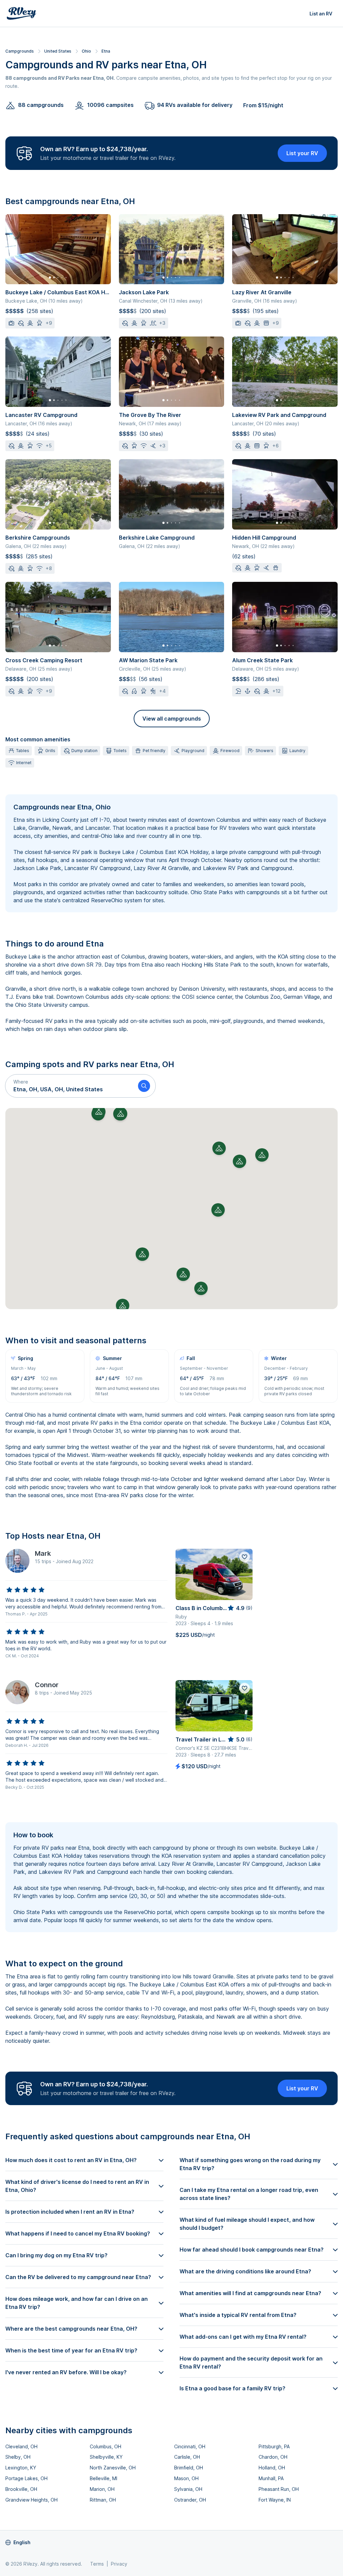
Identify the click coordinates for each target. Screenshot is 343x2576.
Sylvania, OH (188, 2489)
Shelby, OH (18, 2457)
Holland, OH (272, 2468)
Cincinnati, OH (190, 2446)
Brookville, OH (21, 2489)
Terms (97, 2564)
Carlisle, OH (187, 2457)
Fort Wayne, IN (275, 2500)
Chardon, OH (273, 2457)
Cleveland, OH (21, 2446)
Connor (47, 1685)
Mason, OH (186, 2478)
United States (58, 51)
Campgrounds (20, 51)
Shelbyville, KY (106, 2457)
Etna (106, 51)
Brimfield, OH (189, 2468)
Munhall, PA (271, 2478)
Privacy (119, 2564)
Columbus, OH (106, 2446)
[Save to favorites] (245, 1557)
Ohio (86, 51)
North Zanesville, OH (113, 2468)
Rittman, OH (103, 2500)
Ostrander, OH (190, 2500)
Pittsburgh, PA (274, 2446)
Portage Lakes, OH (26, 2478)
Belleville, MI (104, 2478)
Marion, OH (102, 2489)
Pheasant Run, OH (279, 2489)
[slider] (25, 1590)
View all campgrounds (172, 719)
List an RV (321, 14)
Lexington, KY (21, 2468)
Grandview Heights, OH (31, 2500)
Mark (43, 1553)
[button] (69, 1086)
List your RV (302, 153)
